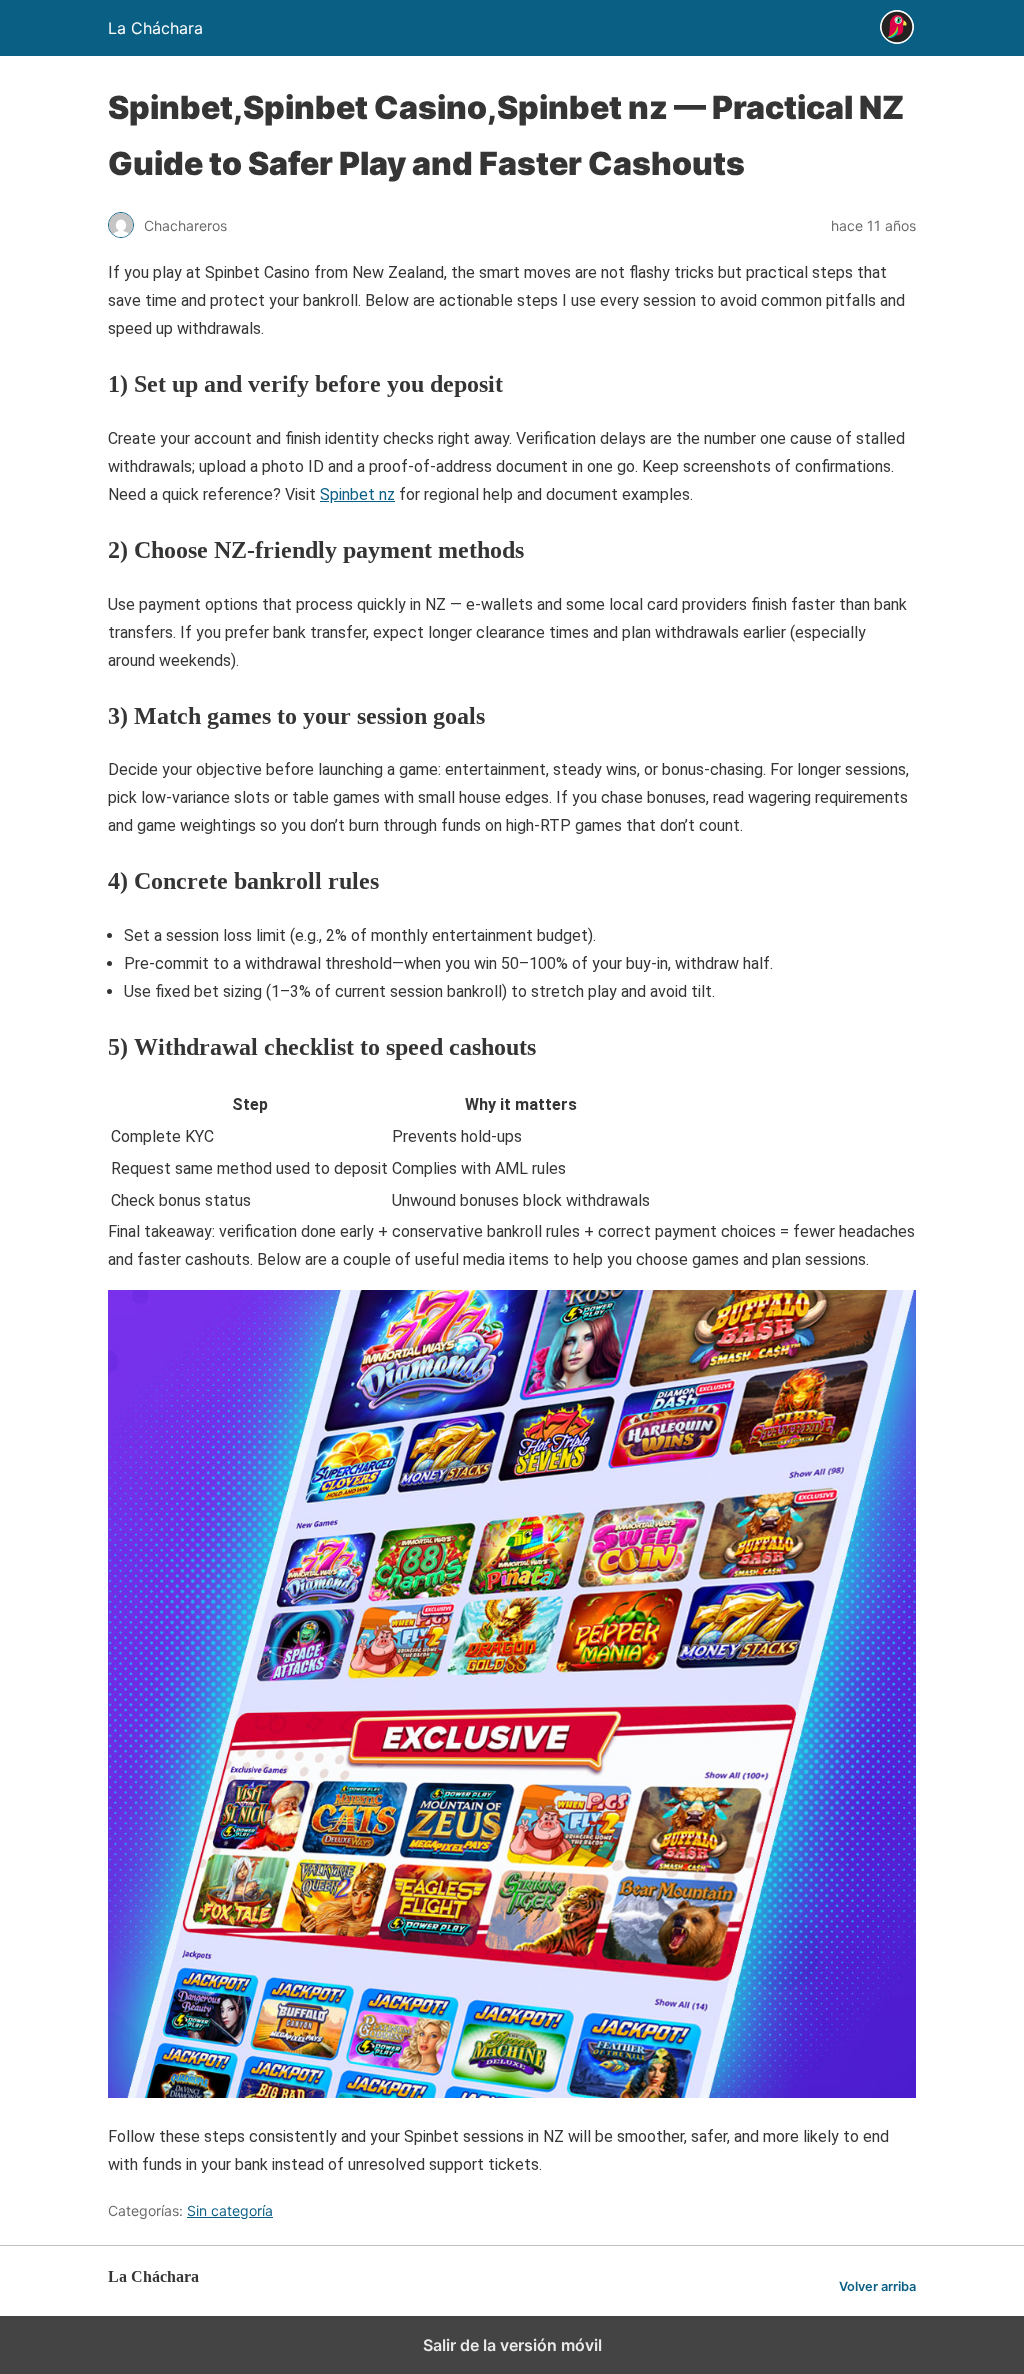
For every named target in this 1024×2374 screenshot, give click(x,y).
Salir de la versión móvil (512, 2345)
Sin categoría (230, 2210)
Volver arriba (877, 2286)
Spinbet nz (357, 494)
